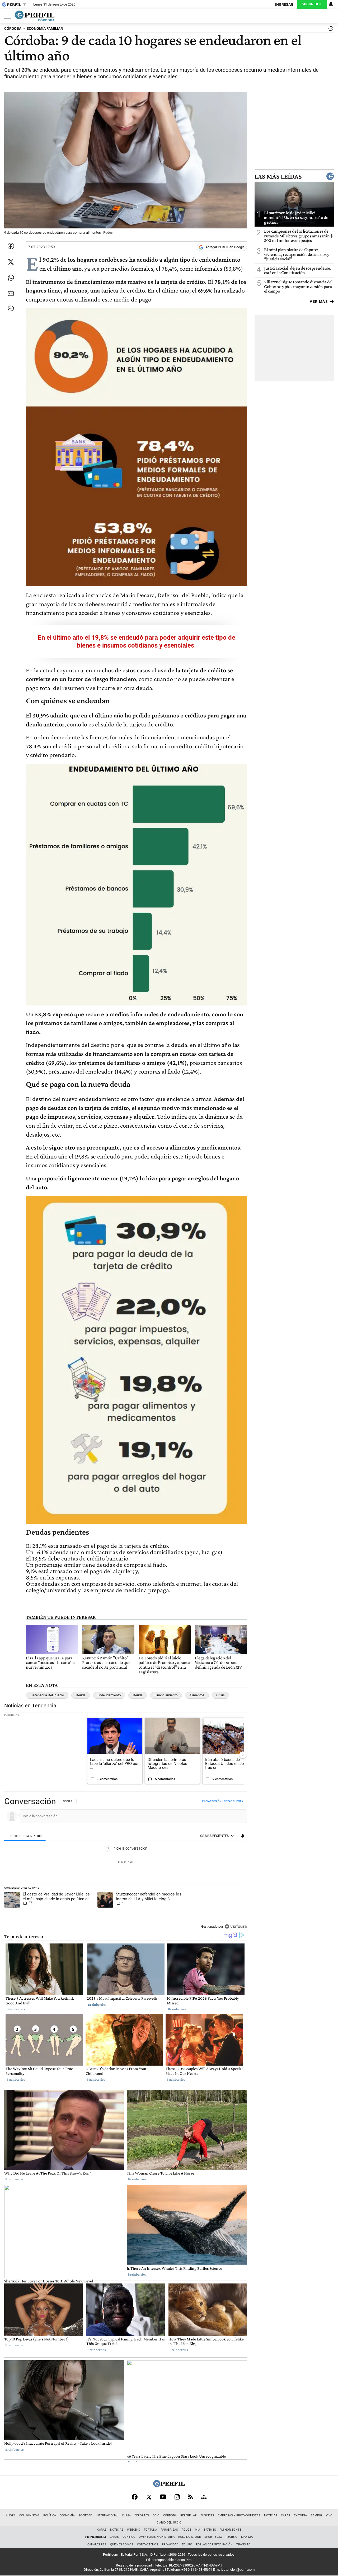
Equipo (187, 2544)
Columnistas (29, 2515)
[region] (126, 1864)
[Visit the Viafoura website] (236, 1926)
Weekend (134, 2530)
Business (207, 2515)
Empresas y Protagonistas (239, 2515)
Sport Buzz (213, 2537)
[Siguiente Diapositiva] (243, 1755)
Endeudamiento (109, 1695)
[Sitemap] (204, 2497)
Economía (67, 2515)
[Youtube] (163, 2497)
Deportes (142, 2515)
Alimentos (197, 1695)
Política (50, 2515)
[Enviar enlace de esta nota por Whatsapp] (11, 278)
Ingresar (284, 5)
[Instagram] (177, 2497)
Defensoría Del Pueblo (47, 1695)
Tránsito (243, 2544)
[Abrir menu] (6, 16)
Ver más (319, 301)
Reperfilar (189, 2515)
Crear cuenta (234, 1801)
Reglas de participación (214, 2544)
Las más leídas (278, 176)
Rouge (186, 2530)
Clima (126, 2515)
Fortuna (151, 2530)
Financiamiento (166, 1695)
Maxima (247, 2537)
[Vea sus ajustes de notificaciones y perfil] (331, 4)
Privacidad (170, 2544)
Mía (198, 2530)
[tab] (25, 1836)
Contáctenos (148, 2544)
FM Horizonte (230, 2530)
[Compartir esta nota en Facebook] (11, 246)
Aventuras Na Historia (157, 2537)
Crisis (220, 1695)
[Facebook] (135, 2497)
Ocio (156, 2515)
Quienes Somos (122, 2544)
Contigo (129, 2537)
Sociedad (85, 2515)
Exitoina (300, 2515)
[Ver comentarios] (330, 30)
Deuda (81, 1695)
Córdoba (170, 2515)
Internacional (107, 2515)
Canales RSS (97, 2544)
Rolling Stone (189, 2537)
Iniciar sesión (212, 1801)
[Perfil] (169, 2486)
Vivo (329, 2515)
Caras (286, 2515)
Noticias (271, 2515)
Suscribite (312, 4)
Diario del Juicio (169, 2523)
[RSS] (191, 2497)
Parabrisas (169, 2530)
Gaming (316, 2515)
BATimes (210, 2530)
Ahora (11, 2515)
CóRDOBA (13, 29)
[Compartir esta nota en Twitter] (11, 262)
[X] (149, 2497)
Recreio (232, 2537)
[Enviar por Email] (11, 294)
